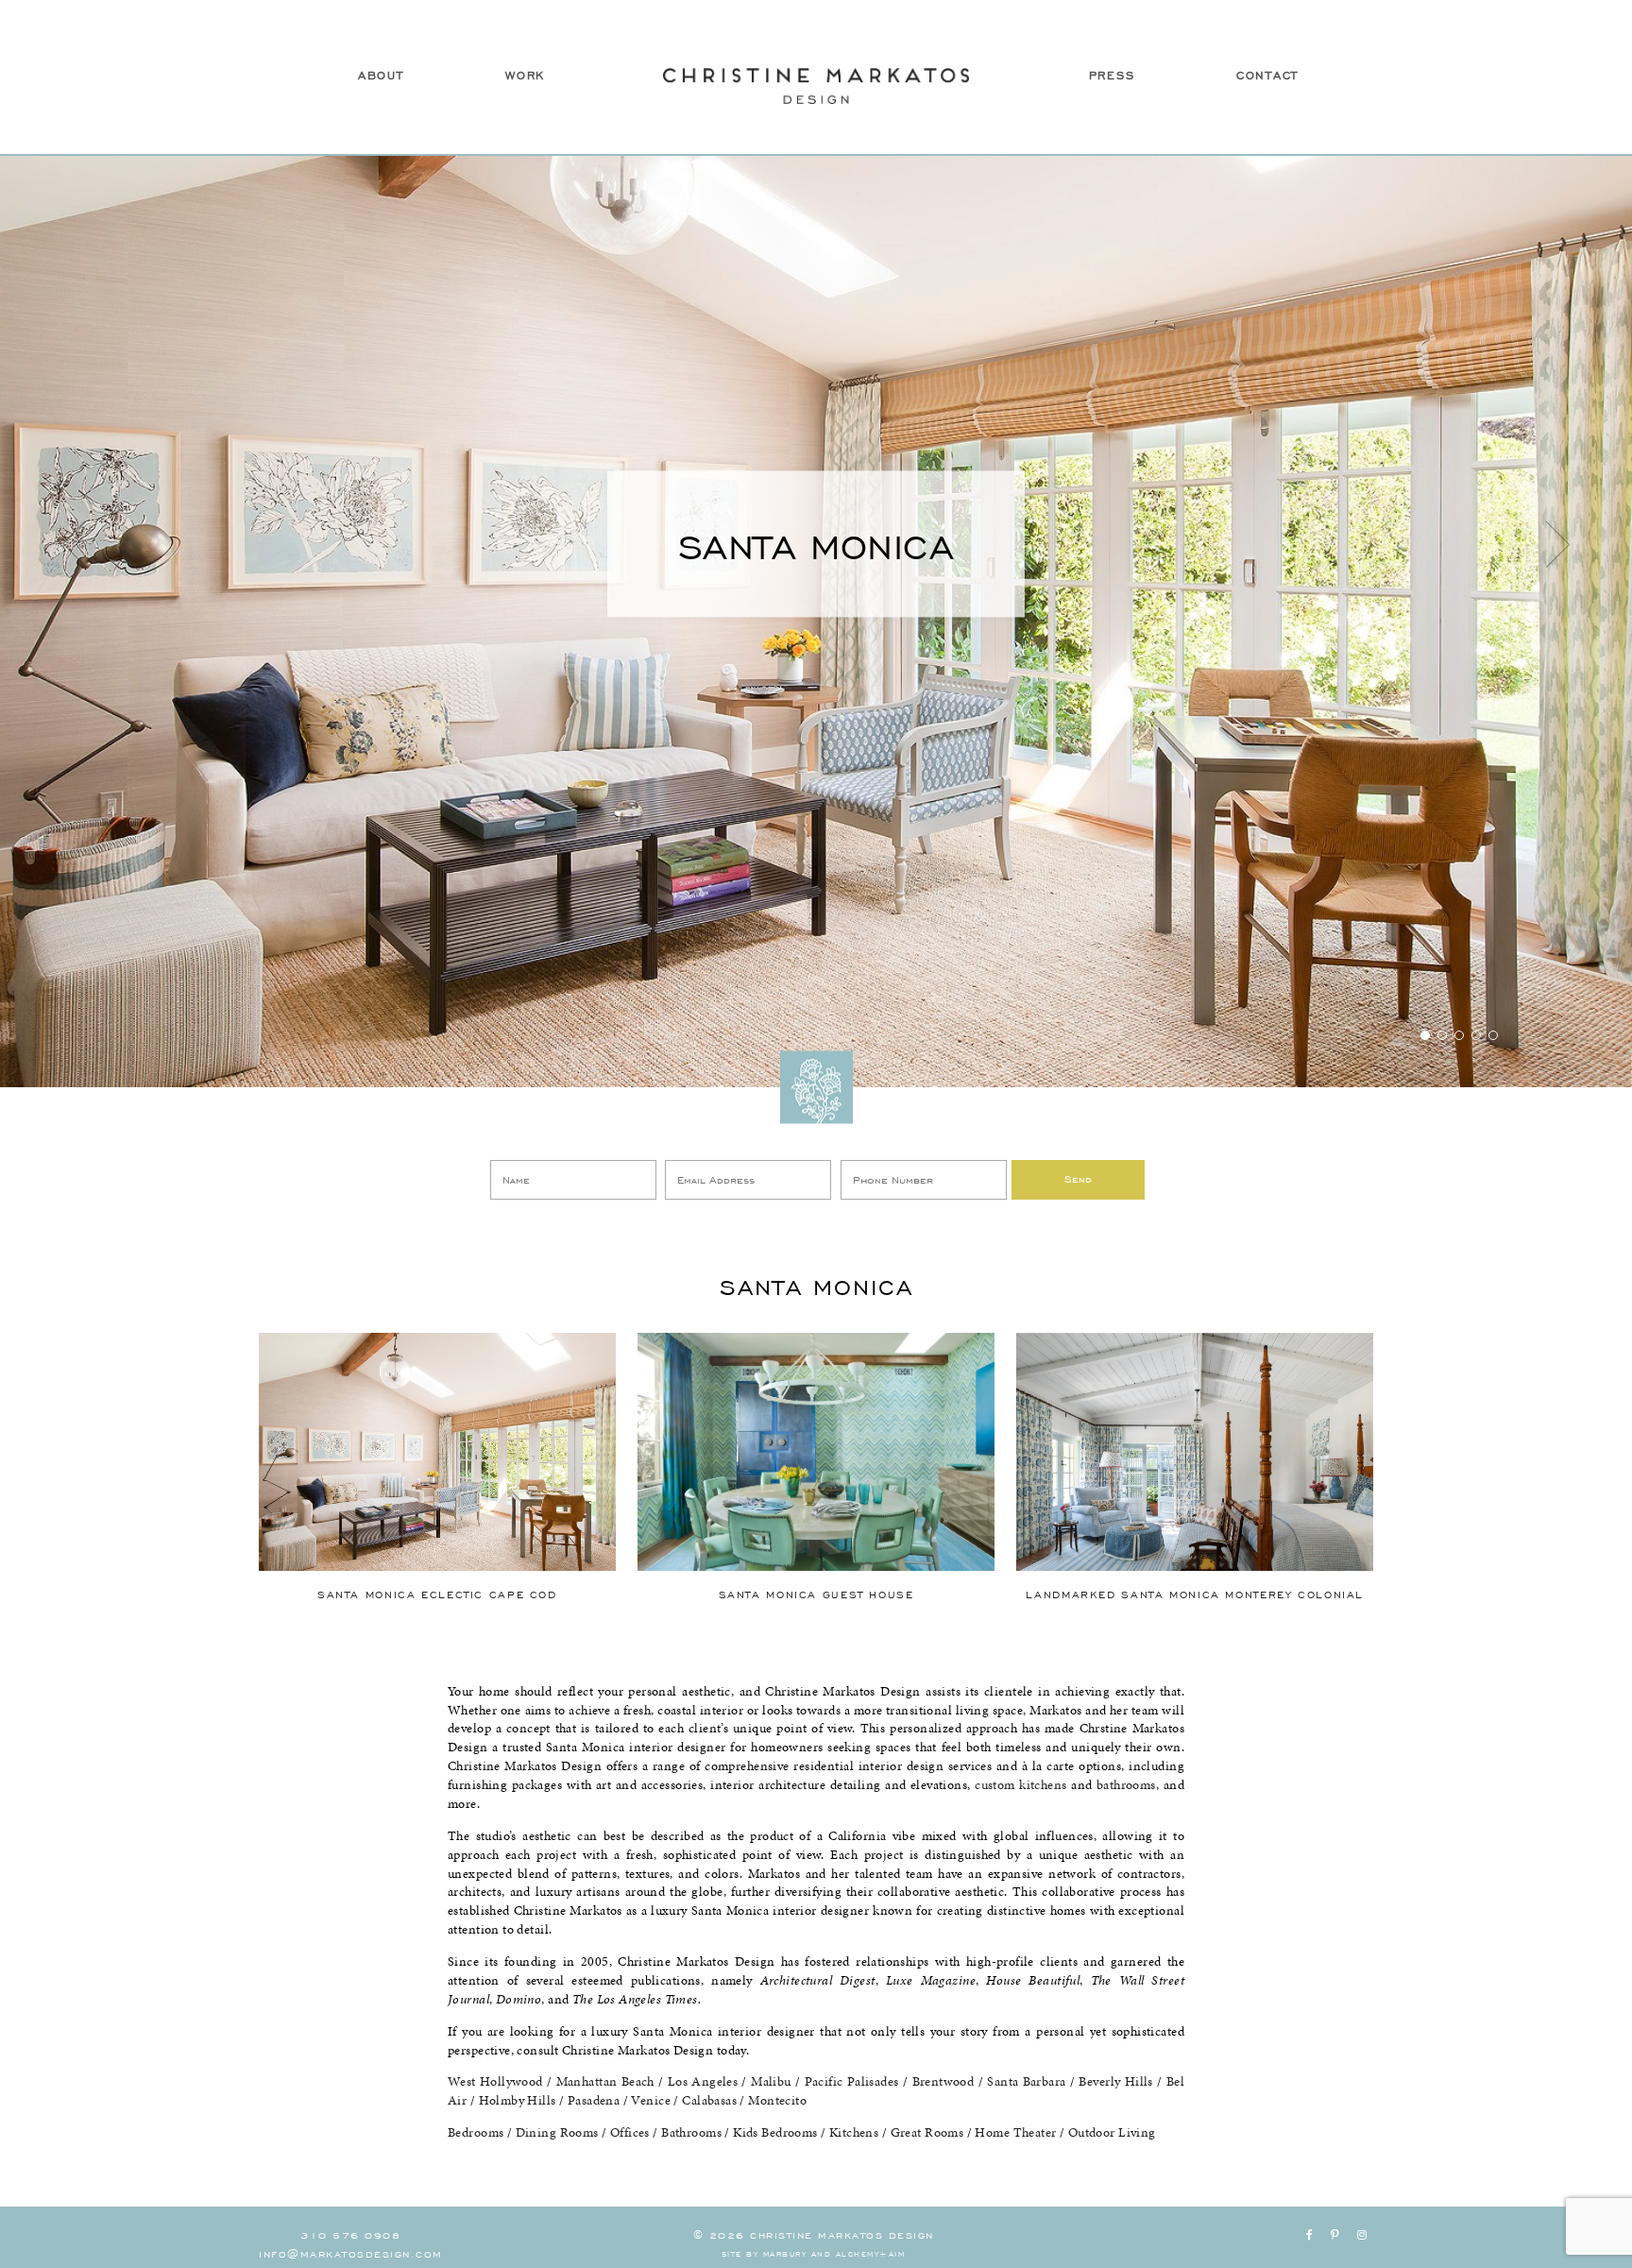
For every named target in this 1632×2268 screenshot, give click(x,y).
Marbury (785, 2253)
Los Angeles (703, 2081)
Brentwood (943, 2081)
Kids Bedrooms (775, 2132)
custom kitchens (1020, 1785)
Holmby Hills (518, 2100)
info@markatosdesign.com (351, 2253)
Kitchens (854, 2132)
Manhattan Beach (605, 2081)
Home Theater (1015, 2132)
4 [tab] (1476, 1035)
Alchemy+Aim (871, 2253)
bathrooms (1126, 1785)
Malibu (771, 2081)
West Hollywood (495, 2081)
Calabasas (709, 2100)
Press (1112, 75)
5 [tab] (1493, 1035)
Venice (651, 2100)
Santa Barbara (1026, 2081)
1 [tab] (1425, 1035)
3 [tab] (1459, 1035)
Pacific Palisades (852, 2081)
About (381, 75)
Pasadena (594, 2100)
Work (525, 75)
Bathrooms (691, 2132)
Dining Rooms (557, 2132)
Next (1557, 544)
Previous (75, 544)
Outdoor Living (1112, 2132)
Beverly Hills (1115, 2081)
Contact (1267, 75)
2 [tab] (1442, 1035)
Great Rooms (927, 2132)
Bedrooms (476, 2132)
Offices (630, 2132)
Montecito (777, 2100)
